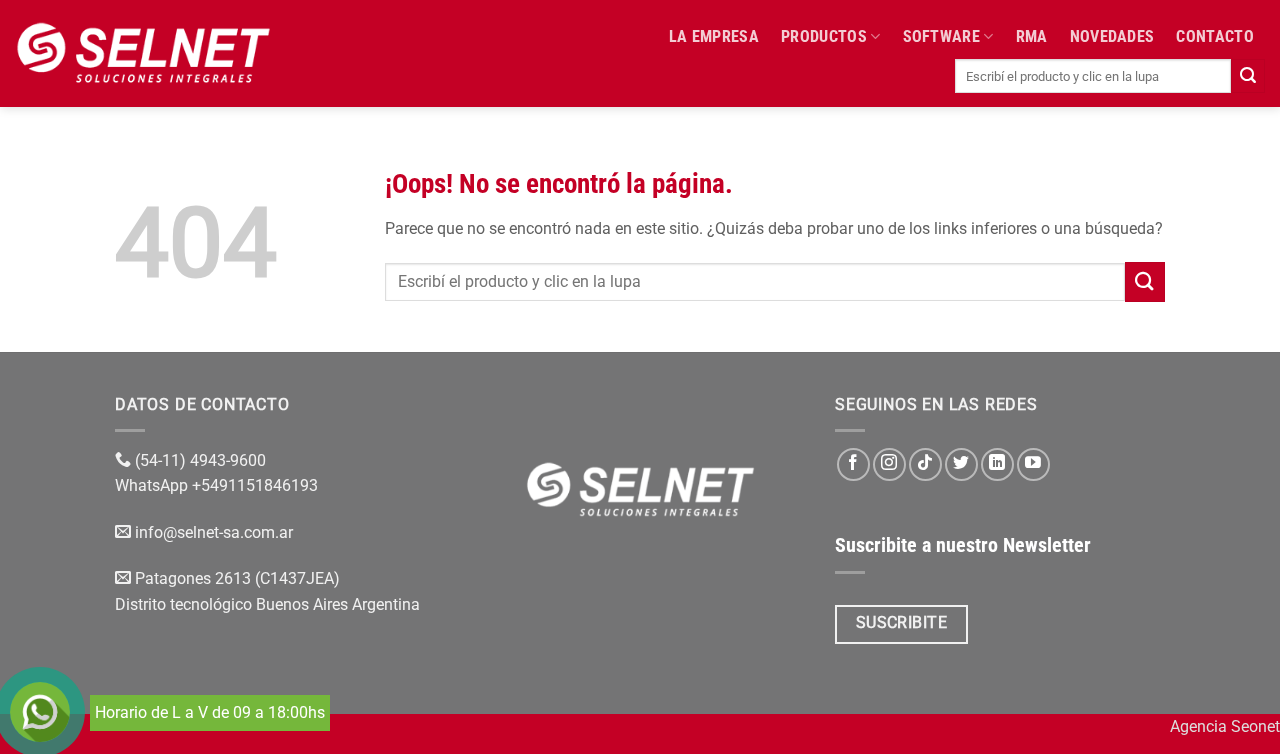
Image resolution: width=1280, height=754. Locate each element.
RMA (1032, 36)
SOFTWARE (942, 36)
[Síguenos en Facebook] (853, 464)
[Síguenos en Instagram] (889, 464)
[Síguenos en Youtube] (1033, 464)
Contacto (1215, 36)
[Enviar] (1248, 76)
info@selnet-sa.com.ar (214, 532)
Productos (824, 36)
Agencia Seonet (1225, 726)
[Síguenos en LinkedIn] (997, 464)
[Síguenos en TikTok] (925, 464)
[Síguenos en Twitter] (961, 464)
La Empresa (714, 36)
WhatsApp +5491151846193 (218, 485)
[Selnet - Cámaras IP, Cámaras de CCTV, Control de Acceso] (143, 53)
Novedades (1112, 36)
